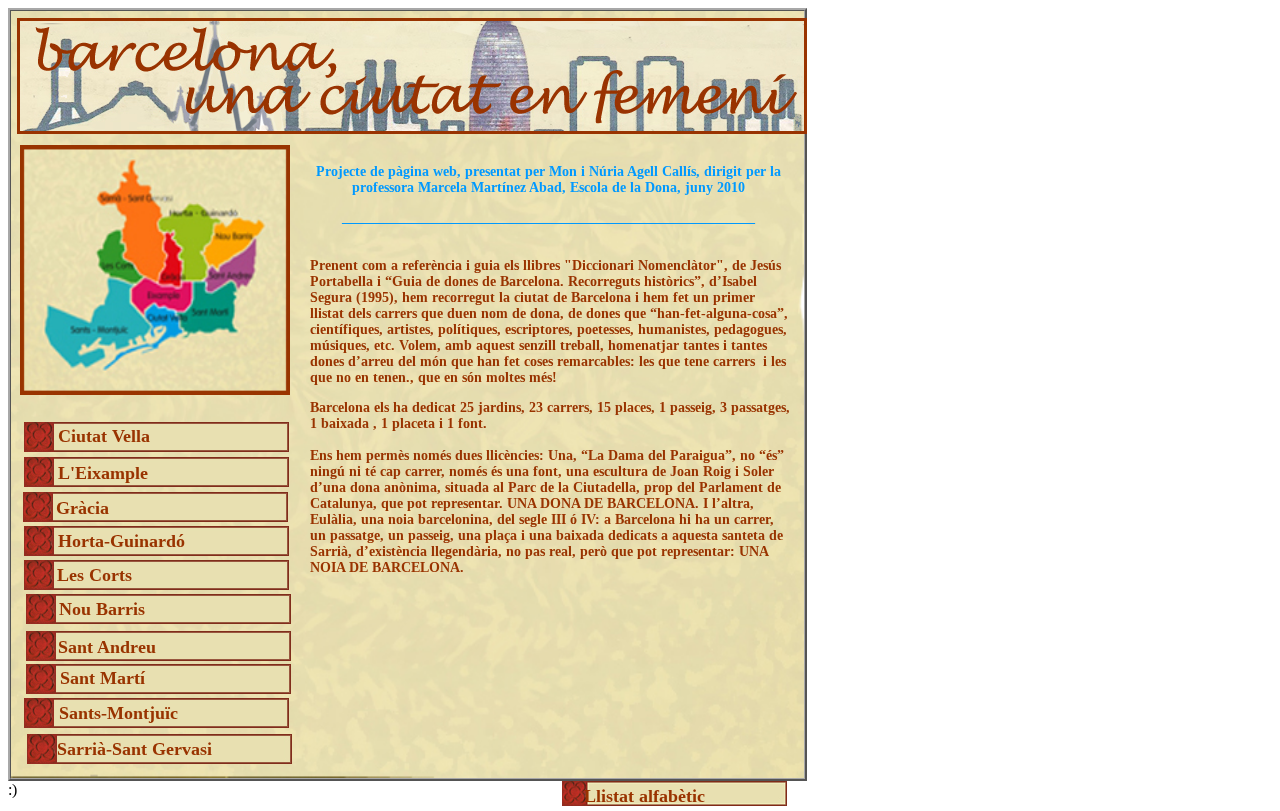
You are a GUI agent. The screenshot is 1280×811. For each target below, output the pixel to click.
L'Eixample (103, 473)
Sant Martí (102, 678)
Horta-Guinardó (121, 541)
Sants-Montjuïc (118, 713)
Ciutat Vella (104, 436)
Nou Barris (102, 609)
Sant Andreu (107, 647)
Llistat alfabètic (644, 796)
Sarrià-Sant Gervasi (134, 749)
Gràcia (82, 508)
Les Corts (94, 575)
